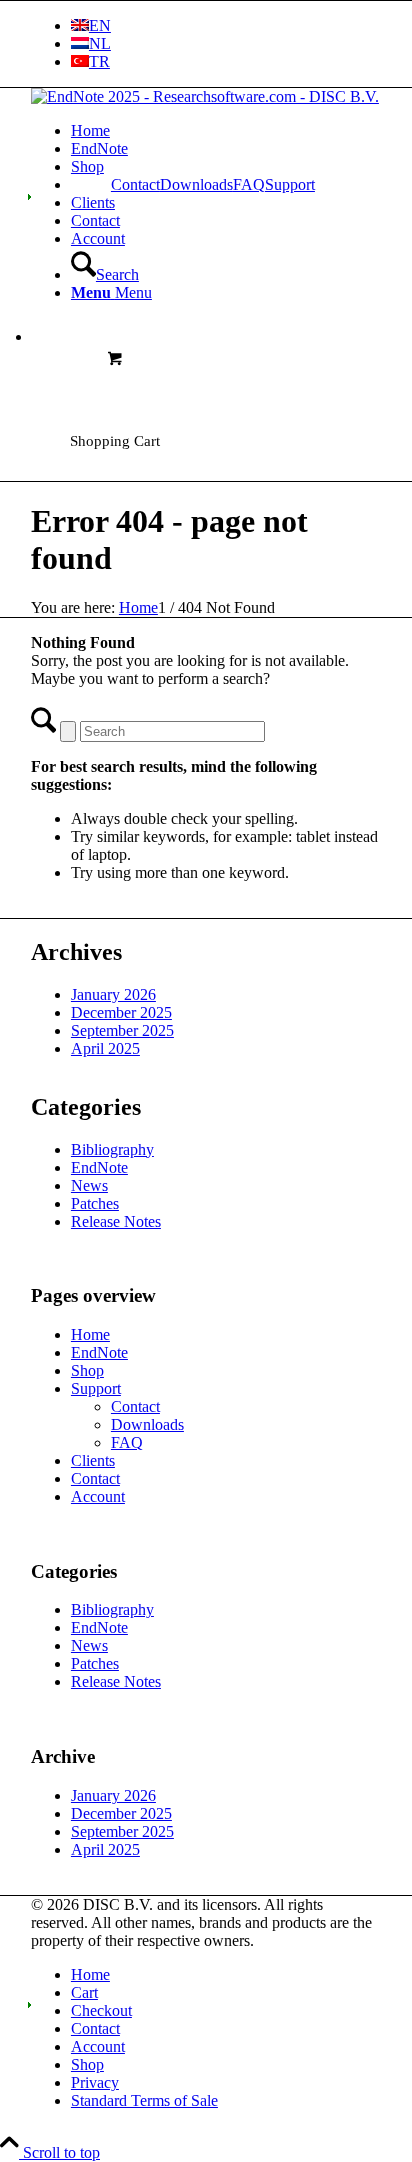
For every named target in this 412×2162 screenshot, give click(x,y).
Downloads (196, 184)
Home (90, 1334)
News (89, 1185)
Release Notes (116, 1221)
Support (96, 1388)
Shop (87, 1370)
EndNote (99, 1167)
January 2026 (113, 994)
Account (98, 1496)
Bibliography (112, 1149)
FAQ (249, 184)
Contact (135, 184)
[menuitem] (226, 26)
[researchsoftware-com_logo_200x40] (205, 96)
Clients (93, 1460)
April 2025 (105, 1048)
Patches (95, 1203)
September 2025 (122, 1030)
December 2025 (121, 1012)
